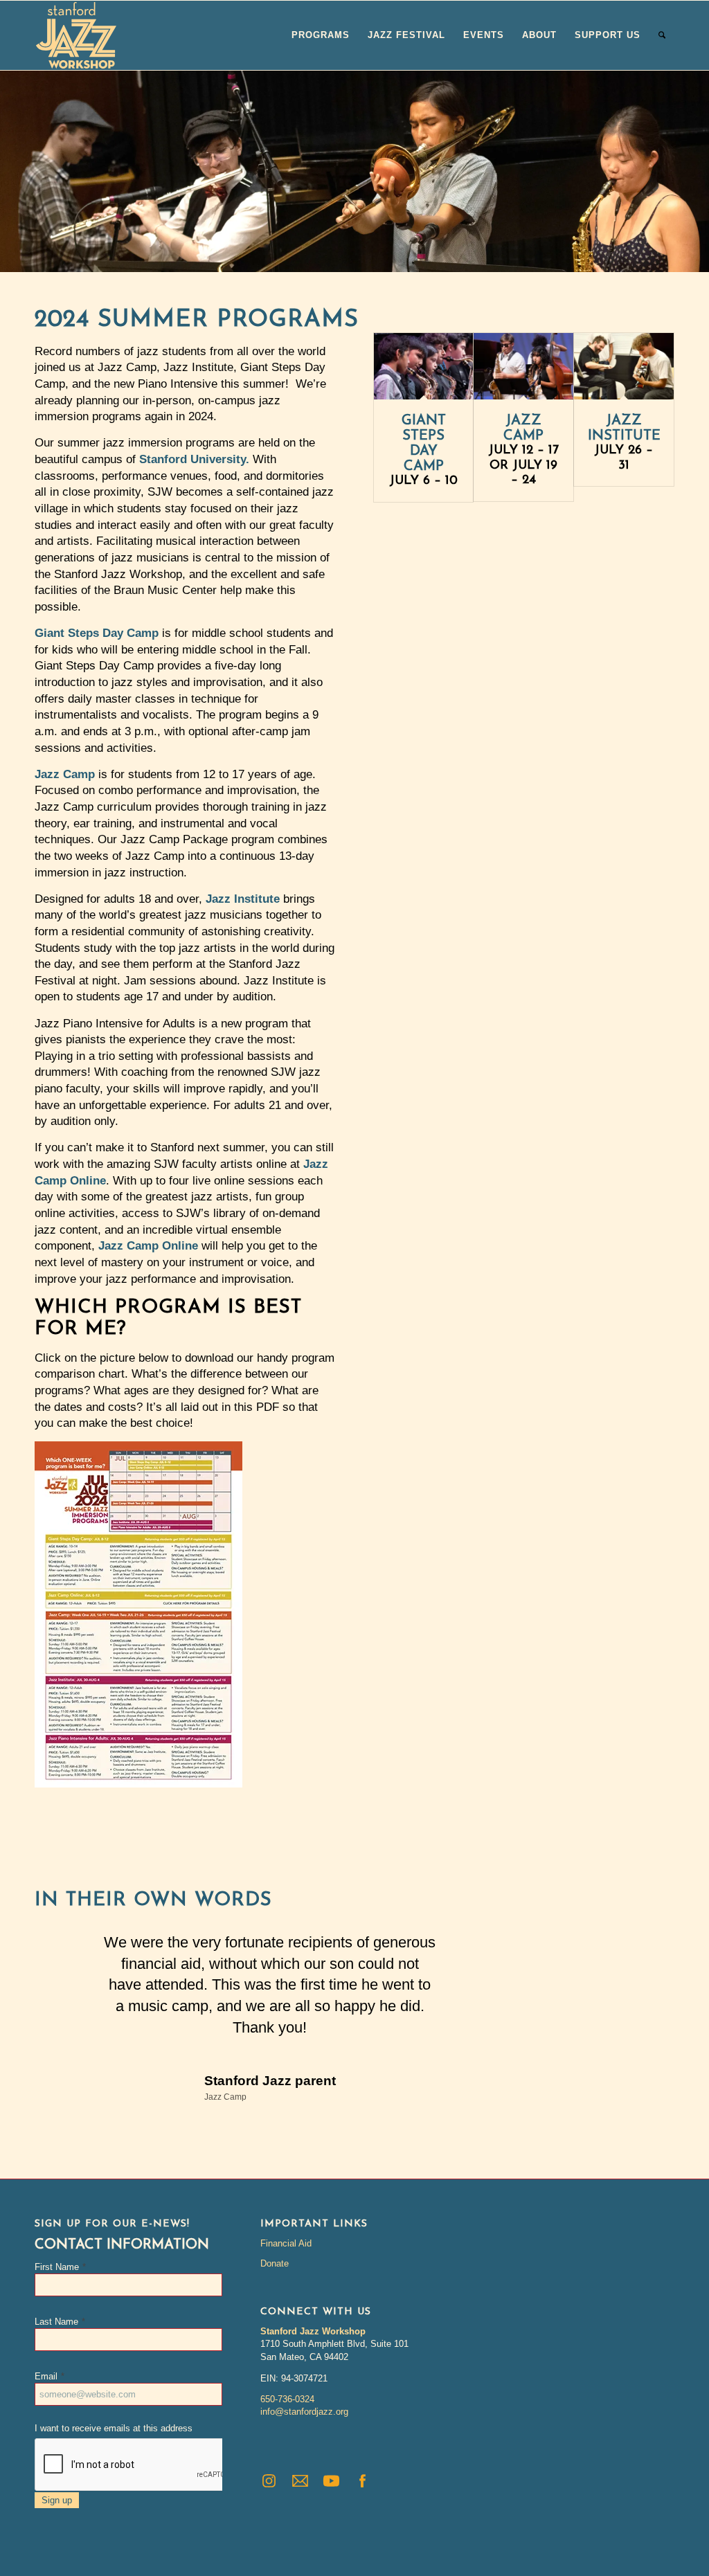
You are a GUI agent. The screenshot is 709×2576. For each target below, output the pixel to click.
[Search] (662, 35)
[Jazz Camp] (523, 366)
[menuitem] (321, 35)
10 (399, 255)
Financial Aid (286, 2243)
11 (410, 255)
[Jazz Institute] (624, 366)
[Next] (697, 171)
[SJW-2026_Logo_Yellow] (76, 35)
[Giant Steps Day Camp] (424, 366)
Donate (275, 2263)
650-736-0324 (287, 2399)
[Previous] (12, 171)
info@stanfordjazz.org (304, 2412)
